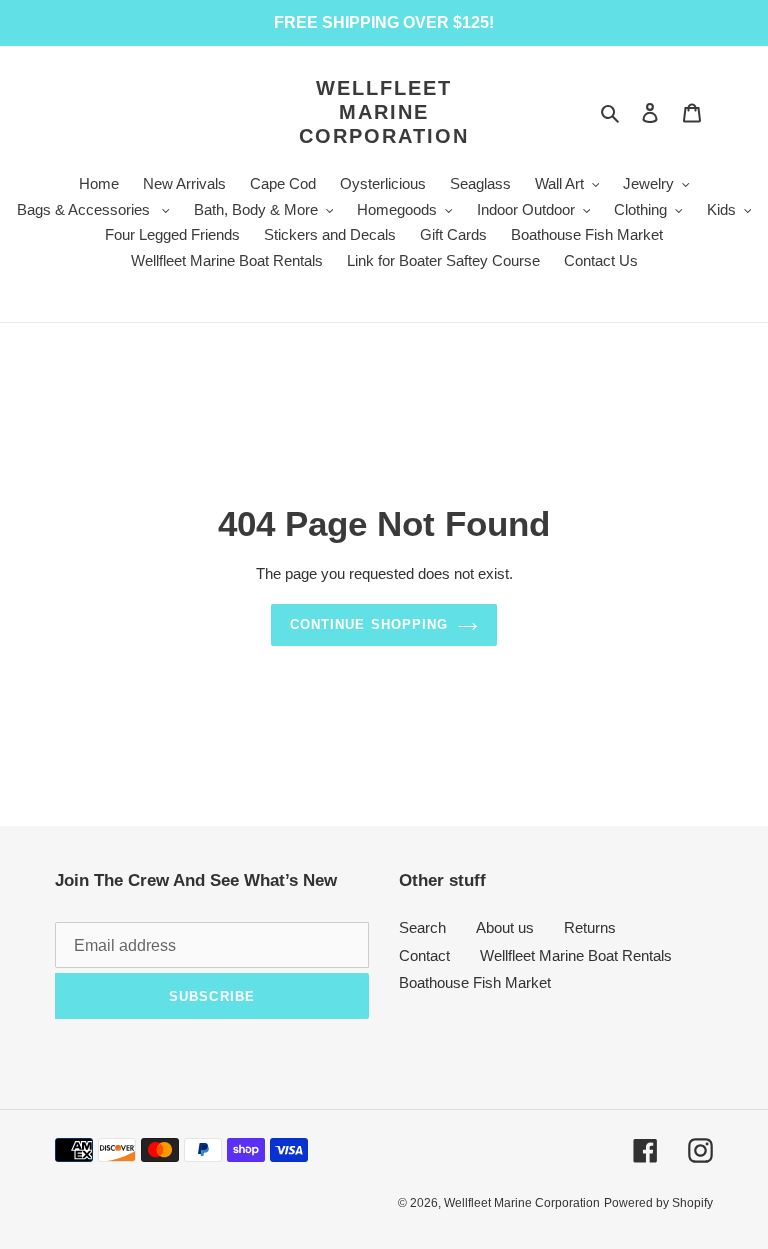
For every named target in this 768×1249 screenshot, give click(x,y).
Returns (590, 927)
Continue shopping (369, 624)
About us (505, 927)
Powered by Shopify (658, 1203)
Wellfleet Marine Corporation (384, 112)
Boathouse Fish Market (475, 982)
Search (422, 927)
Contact (424, 955)
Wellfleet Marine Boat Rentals (576, 955)
